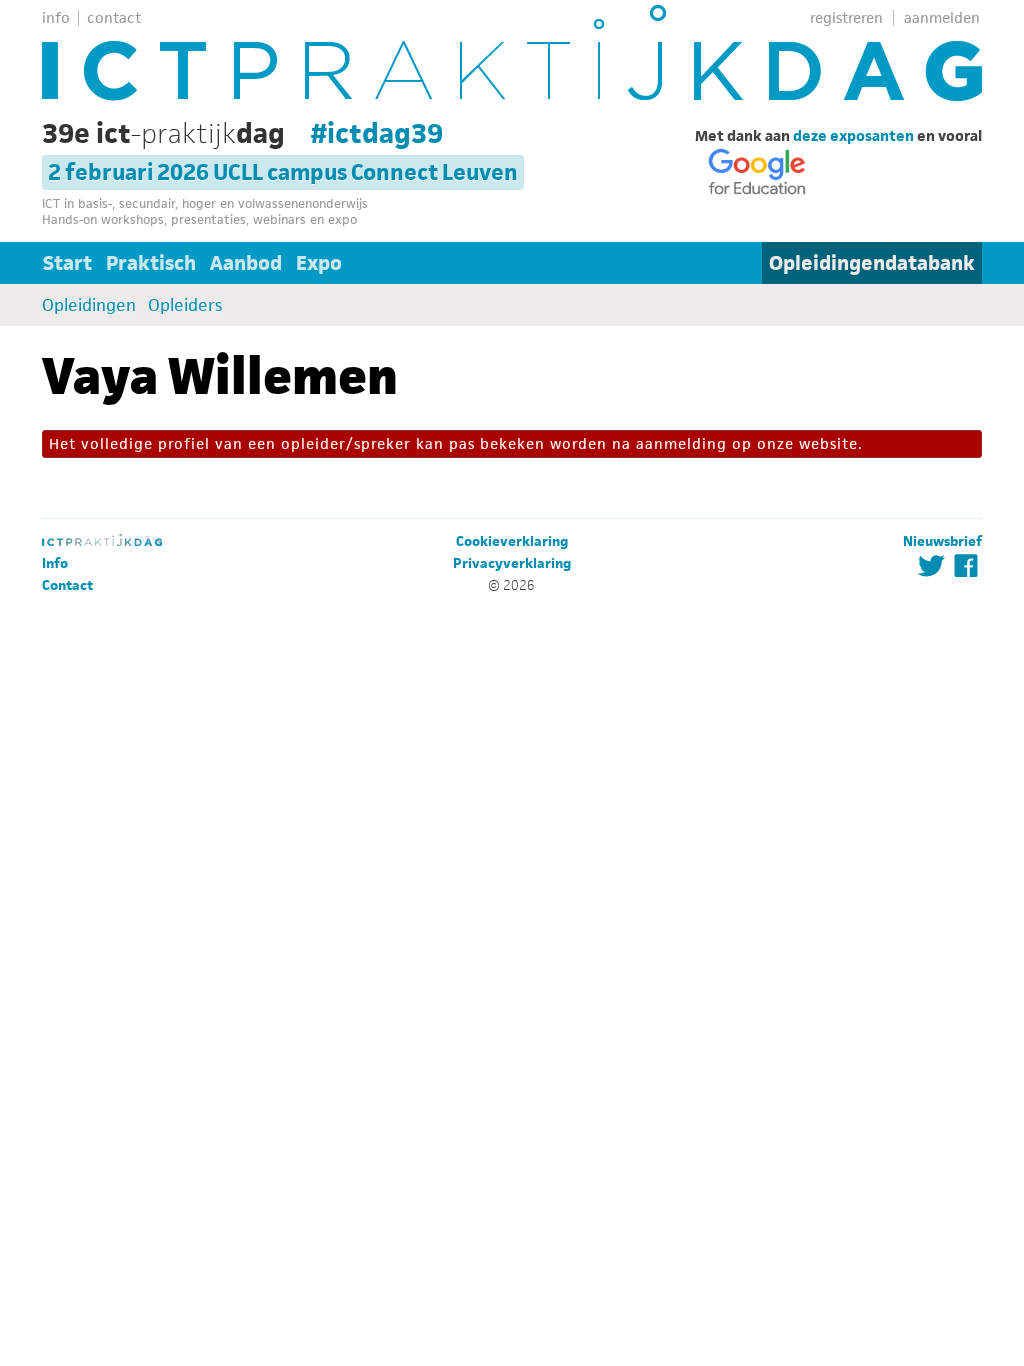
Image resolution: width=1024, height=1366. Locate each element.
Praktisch (151, 263)
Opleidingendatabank (872, 263)
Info (55, 563)
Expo (319, 263)
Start (67, 263)
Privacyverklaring (512, 563)
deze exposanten (853, 135)
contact (114, 17)
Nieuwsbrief (942, 541)
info (56, 17)
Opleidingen (89, 305)
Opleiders (185, 305)
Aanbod (246, 263)
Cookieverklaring (512, 541)
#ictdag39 (377, 133)
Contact (67, 585)
